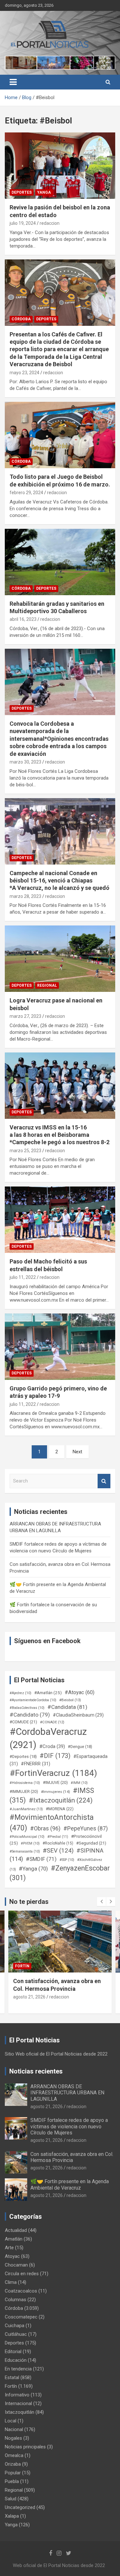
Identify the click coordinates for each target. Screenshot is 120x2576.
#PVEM (30, 1843)
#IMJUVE (55, 1782)
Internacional (18, 2403)
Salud (11, 2499)
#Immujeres (56, 1792)
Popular (13, 2473)
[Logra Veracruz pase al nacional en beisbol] (60, 959)
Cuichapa (15, 2326)
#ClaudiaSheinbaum (78, 1715)
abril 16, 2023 (23, 619)
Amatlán (14, 2239)
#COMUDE (23, 1722)
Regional (47, 985)
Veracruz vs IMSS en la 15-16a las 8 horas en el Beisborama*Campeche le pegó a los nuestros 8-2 (60, 1135)
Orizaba (13, 2464)
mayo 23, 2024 (24, 373)
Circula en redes (22, 2274)
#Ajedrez (20, 1693)
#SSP (67, 1860)
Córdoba (21, 319)
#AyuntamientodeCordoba (33, 1700)
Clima (11, 2282)
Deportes (22, 192)
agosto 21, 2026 (29, 1997)
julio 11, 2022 (23, 1277)
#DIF (55, 1756)
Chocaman (16, 2265)
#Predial (58, 1837)
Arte (9, 2248)
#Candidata (67, 1707)
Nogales (13, 2438)
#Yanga (33, 1869)
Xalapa (12, 2516)
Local (11, 2421)
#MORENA (60, 1809)
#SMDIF (41, 1859)
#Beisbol (70, 1700)
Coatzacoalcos (21, 2291)
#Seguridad (91, 1843)
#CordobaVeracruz (48, 1738)
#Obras (45, 1828)
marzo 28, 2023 (25, 896)
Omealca (14, 2455)
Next (77, 1452)
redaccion (50, 223)
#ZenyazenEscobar (60, 1873)
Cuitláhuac (16, 2334)
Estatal (12, 2378)
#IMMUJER (24, 1791)
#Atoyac (80, 1692)
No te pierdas (29, 1902)
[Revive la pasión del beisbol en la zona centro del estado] (60, 166)
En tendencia (18, 2369)
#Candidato (30, 1715)
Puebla (12, 2481)
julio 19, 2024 (23, 223)
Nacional (14, 2429)
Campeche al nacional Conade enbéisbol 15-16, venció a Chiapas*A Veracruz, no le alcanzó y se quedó (60, 881)
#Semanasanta (25, 1851)
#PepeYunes (86, 1829)
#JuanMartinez (26, 1809)
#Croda (52, 1746)
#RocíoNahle (58, 1843)
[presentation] (101, 1902)
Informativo (17, 2395)
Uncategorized (20, 2507)
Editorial (13, 2352)
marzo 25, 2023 (25, 1151)
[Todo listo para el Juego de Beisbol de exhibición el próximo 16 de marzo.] (60, 435)
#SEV (58, 1851)
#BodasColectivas (27, 1708)
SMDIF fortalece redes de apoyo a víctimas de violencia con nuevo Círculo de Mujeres (69, 2126)
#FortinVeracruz (53, 1773)
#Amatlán (48, 1693)
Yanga (44, 192)
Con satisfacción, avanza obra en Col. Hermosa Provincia (72, 2157)
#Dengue (80, 1747)
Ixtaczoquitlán (20, 2412)
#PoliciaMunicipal (27, 1837)
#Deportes (23, 1757)
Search (104, 1481)
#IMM (79, 1783)
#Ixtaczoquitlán (61, 1800)
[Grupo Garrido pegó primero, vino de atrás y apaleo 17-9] (60, 1347)
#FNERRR (36, 1764)
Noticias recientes (36, 2071)
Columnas (16, 2300)
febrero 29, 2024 (26, 493)
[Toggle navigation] (13, 82)
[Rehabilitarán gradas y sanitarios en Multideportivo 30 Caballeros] (60, 562)
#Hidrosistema (25, 1783)
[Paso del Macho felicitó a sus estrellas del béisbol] (60, 1220)
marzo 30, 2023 (25, 762)
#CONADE (52, 1722)
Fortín (22, 1966)
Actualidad (16, 2230)
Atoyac (12, 2256)
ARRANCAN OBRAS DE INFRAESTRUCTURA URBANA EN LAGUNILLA (67, 2093)
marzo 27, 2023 (25, 1016)
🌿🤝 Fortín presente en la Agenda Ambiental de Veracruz (70, 2184)
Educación (16, 2360)
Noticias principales (25, 2447)
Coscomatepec (21, 2317)
